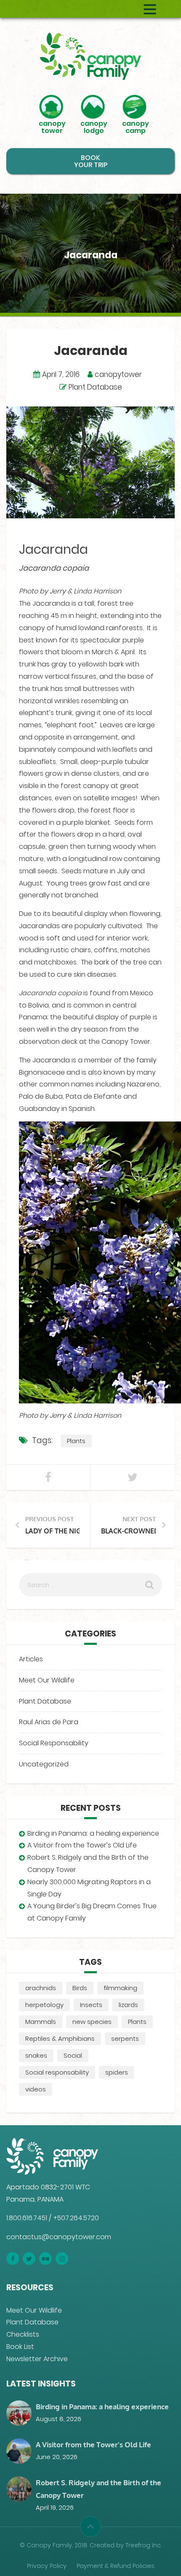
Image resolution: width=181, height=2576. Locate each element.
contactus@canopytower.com (59, 2237)
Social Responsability (54, 1743)
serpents (125, 2038)
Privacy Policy (47, 2566)
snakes (36, 2055)
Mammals (41, 2022)
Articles (31, 1659)
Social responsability (57, 2072)
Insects (91, 2005)
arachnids (41, 1988)
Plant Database (95, 387)
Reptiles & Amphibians (60, 2038)
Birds (80, 1988)
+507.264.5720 (76, 2218)
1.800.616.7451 (27, 2218)
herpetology (44, 2005)
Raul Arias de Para (49, 1722)
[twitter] (29, 2259)
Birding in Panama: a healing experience (93, 1833)
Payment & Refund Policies (116, 2566)
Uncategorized (44, 1764)
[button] (90, 2527)
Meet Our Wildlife (47, 1680)
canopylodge (94, 126)
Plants (76, 1441)
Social (73, 2055)
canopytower (52, 126)
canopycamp (136, 126)
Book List (20, 2347)
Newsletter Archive (37, 2359)
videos (36, 2089)
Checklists (23, 2334)
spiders (117, 2072)
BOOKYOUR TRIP (91, 161)
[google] (45, 2259)
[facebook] (13, 2259)
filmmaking (120, 1988)
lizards (128, 2005)
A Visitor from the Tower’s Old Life (82, 1845)
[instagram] (62, 2259)
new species (92, 2022)
